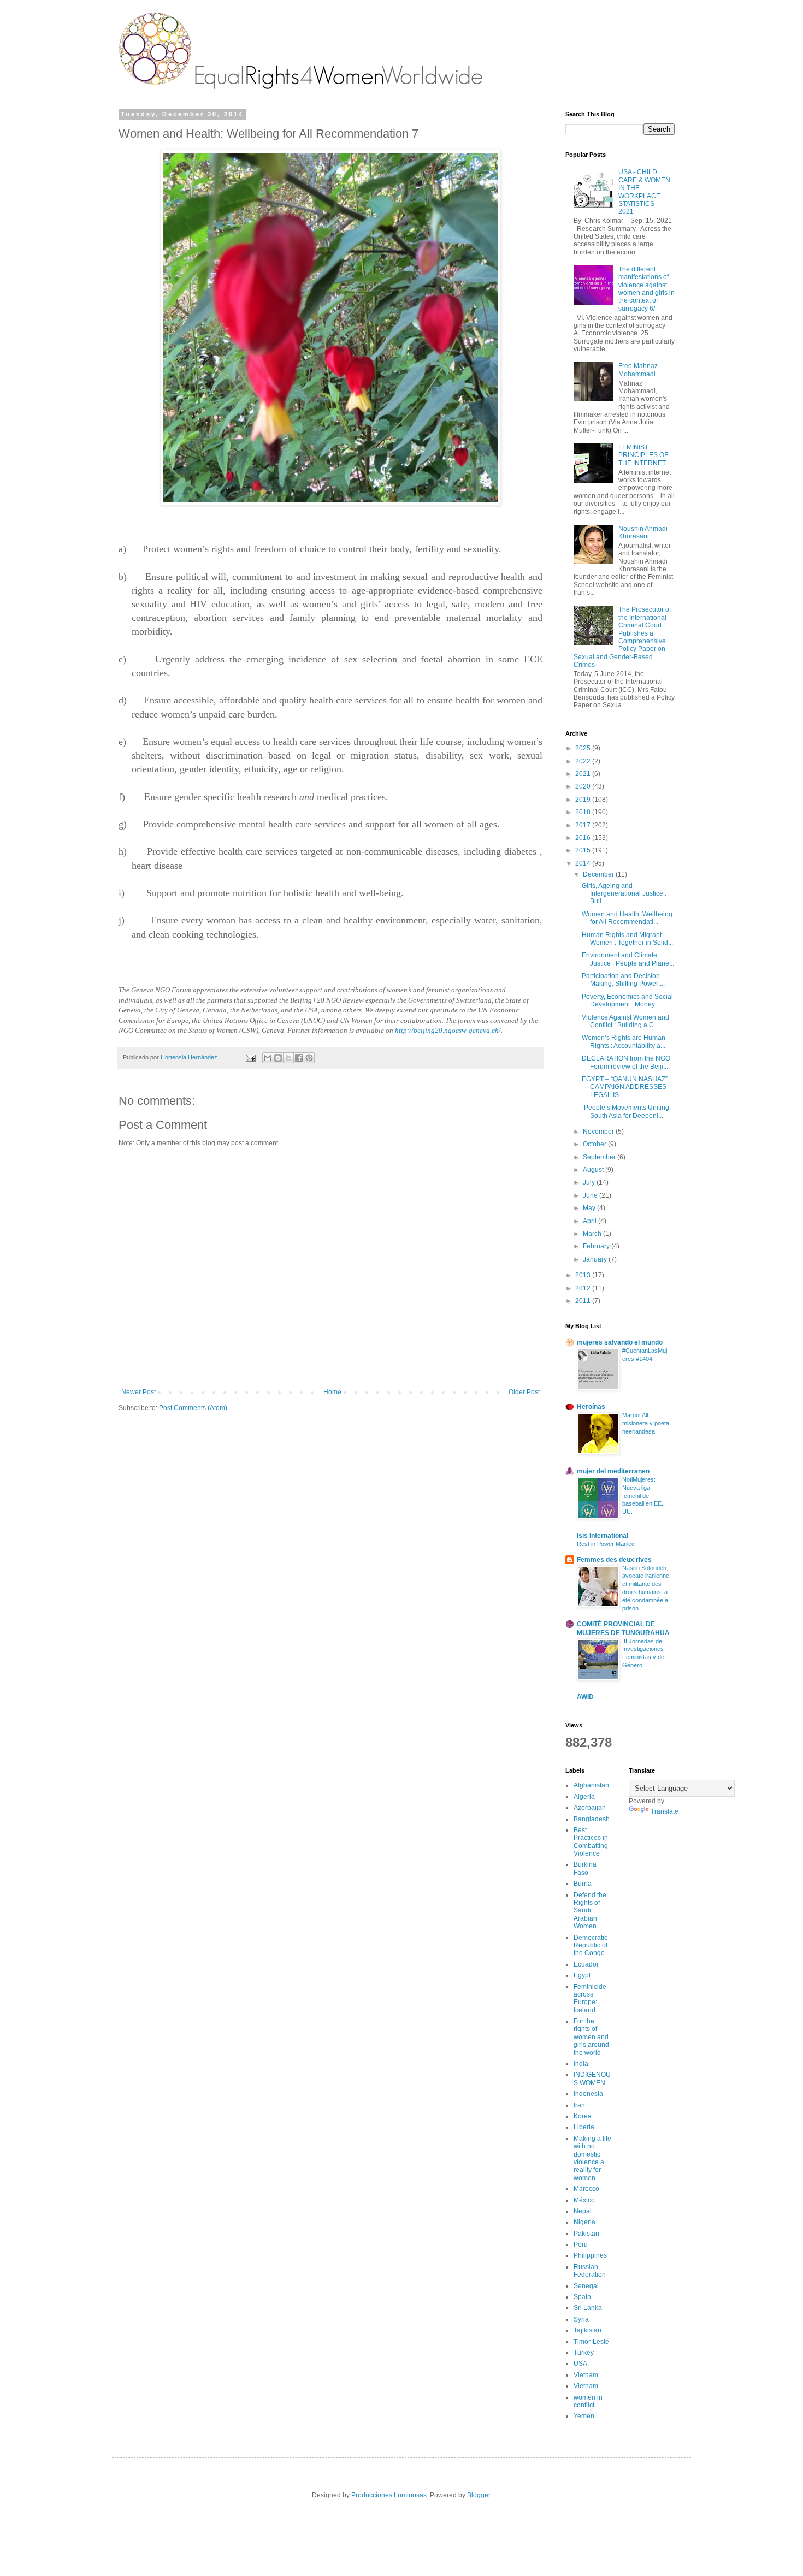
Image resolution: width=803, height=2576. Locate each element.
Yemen (584, 2416)
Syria (581, 2319)
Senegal (586, 2286)
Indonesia (588, 2094)
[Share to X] (288, 1058)
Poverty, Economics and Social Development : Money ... (627, 1000)
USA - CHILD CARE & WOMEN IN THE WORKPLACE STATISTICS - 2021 (644, 192)
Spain (582, 2297)
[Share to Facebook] (299, 1058)
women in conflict (588, 2401)
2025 (584, 748)
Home (332, 1392)
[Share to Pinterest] (309, 1058)
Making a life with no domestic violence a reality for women (592, 2158)
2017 (584, 825)
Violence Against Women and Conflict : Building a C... (625, 1021)
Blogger (479, 2495)
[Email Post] (250, 1057)
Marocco (586, 2189)
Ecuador (586, 1964)
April (591, 1221)
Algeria (584, 1797)
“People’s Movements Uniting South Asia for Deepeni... (625, 1111)
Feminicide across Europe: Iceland (590, 1998)
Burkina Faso (585, 1868)
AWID (585, 1697)
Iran (579, 2105)
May (590, 1208)
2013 (584, 1275)
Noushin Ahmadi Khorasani (643, 532)
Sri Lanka (588, 2308)
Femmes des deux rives (614, 1560)
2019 (584, 800)
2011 (584, 1301)
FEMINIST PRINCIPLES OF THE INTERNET (643, 455)
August (594, 1170)
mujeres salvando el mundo (620, 1342)
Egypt (582, 1975)
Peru (581, 2245)
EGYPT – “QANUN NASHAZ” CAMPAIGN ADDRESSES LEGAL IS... (625, 1087)
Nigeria (584, 2222)
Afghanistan (591, 1785)
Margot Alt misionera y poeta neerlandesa (646, 1423)
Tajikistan (588, 2330)
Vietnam (586, 2375)
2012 (584, 1288)
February (597, 1246)
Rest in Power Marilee (606, 1544)
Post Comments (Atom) (193, 1408)
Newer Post (138, 1392)
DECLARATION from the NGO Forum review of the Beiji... (626, 1062)
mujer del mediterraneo (613, 1471)
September (600, 1157)
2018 (584, 812)
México (584, 2200)
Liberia (584, 2127)
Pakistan (586, 2234)
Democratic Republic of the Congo (591, 1946)
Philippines (590, 2255)
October (595, 1144)
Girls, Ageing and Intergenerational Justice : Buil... (624, 894)
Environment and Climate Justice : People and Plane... (628, 959)
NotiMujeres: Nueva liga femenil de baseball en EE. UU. (643, 1496)
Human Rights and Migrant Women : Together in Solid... (627, 939)
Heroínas (591, 1407)
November (599, 1132)
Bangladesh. (592, 1819)
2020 (584, 786)
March (593, 1234)
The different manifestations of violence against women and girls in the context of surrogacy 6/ (646, 289)
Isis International (603, 1536)
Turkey (584, 2353)
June (591, 1195)
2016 (584, 838)
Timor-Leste (591, 2342)
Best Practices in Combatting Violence (591, 1842)
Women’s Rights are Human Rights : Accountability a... (624, 1041)
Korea (583, 2116)
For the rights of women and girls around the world (591, 2037)
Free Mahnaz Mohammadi (638, 370)
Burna (583, 1884)
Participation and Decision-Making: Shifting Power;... (623, 980)
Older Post (524, 1392)
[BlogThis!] (278, 1058)
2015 (584, 850)
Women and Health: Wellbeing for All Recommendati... (627, 918)
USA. (581, 2364)
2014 (584, 863)
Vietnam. (587, 2386)
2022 (584, 761)
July (590, 1182)
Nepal (583, 2211)
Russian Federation (590, 2271)
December (599, 874)
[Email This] (268, 1058)
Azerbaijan (590, 1808)
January (596, 1259)
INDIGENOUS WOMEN (592, 2078)
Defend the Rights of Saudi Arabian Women (590, 1911)
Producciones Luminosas (389, 2495)
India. (582, 2064)
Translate (665, 1811)
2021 (584, 774)
